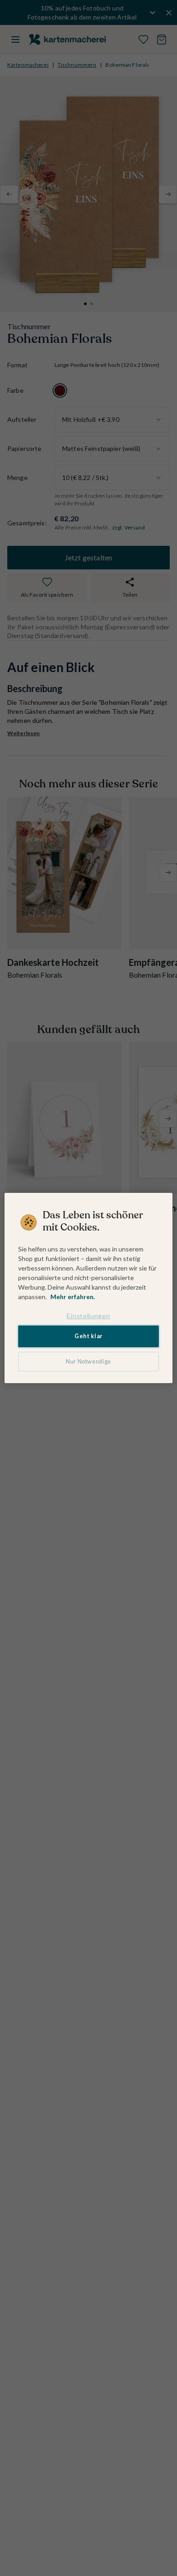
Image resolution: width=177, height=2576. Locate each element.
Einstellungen (88, 1316)
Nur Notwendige (88, 1362)
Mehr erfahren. (73, 1297)
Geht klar (88, 1336)
